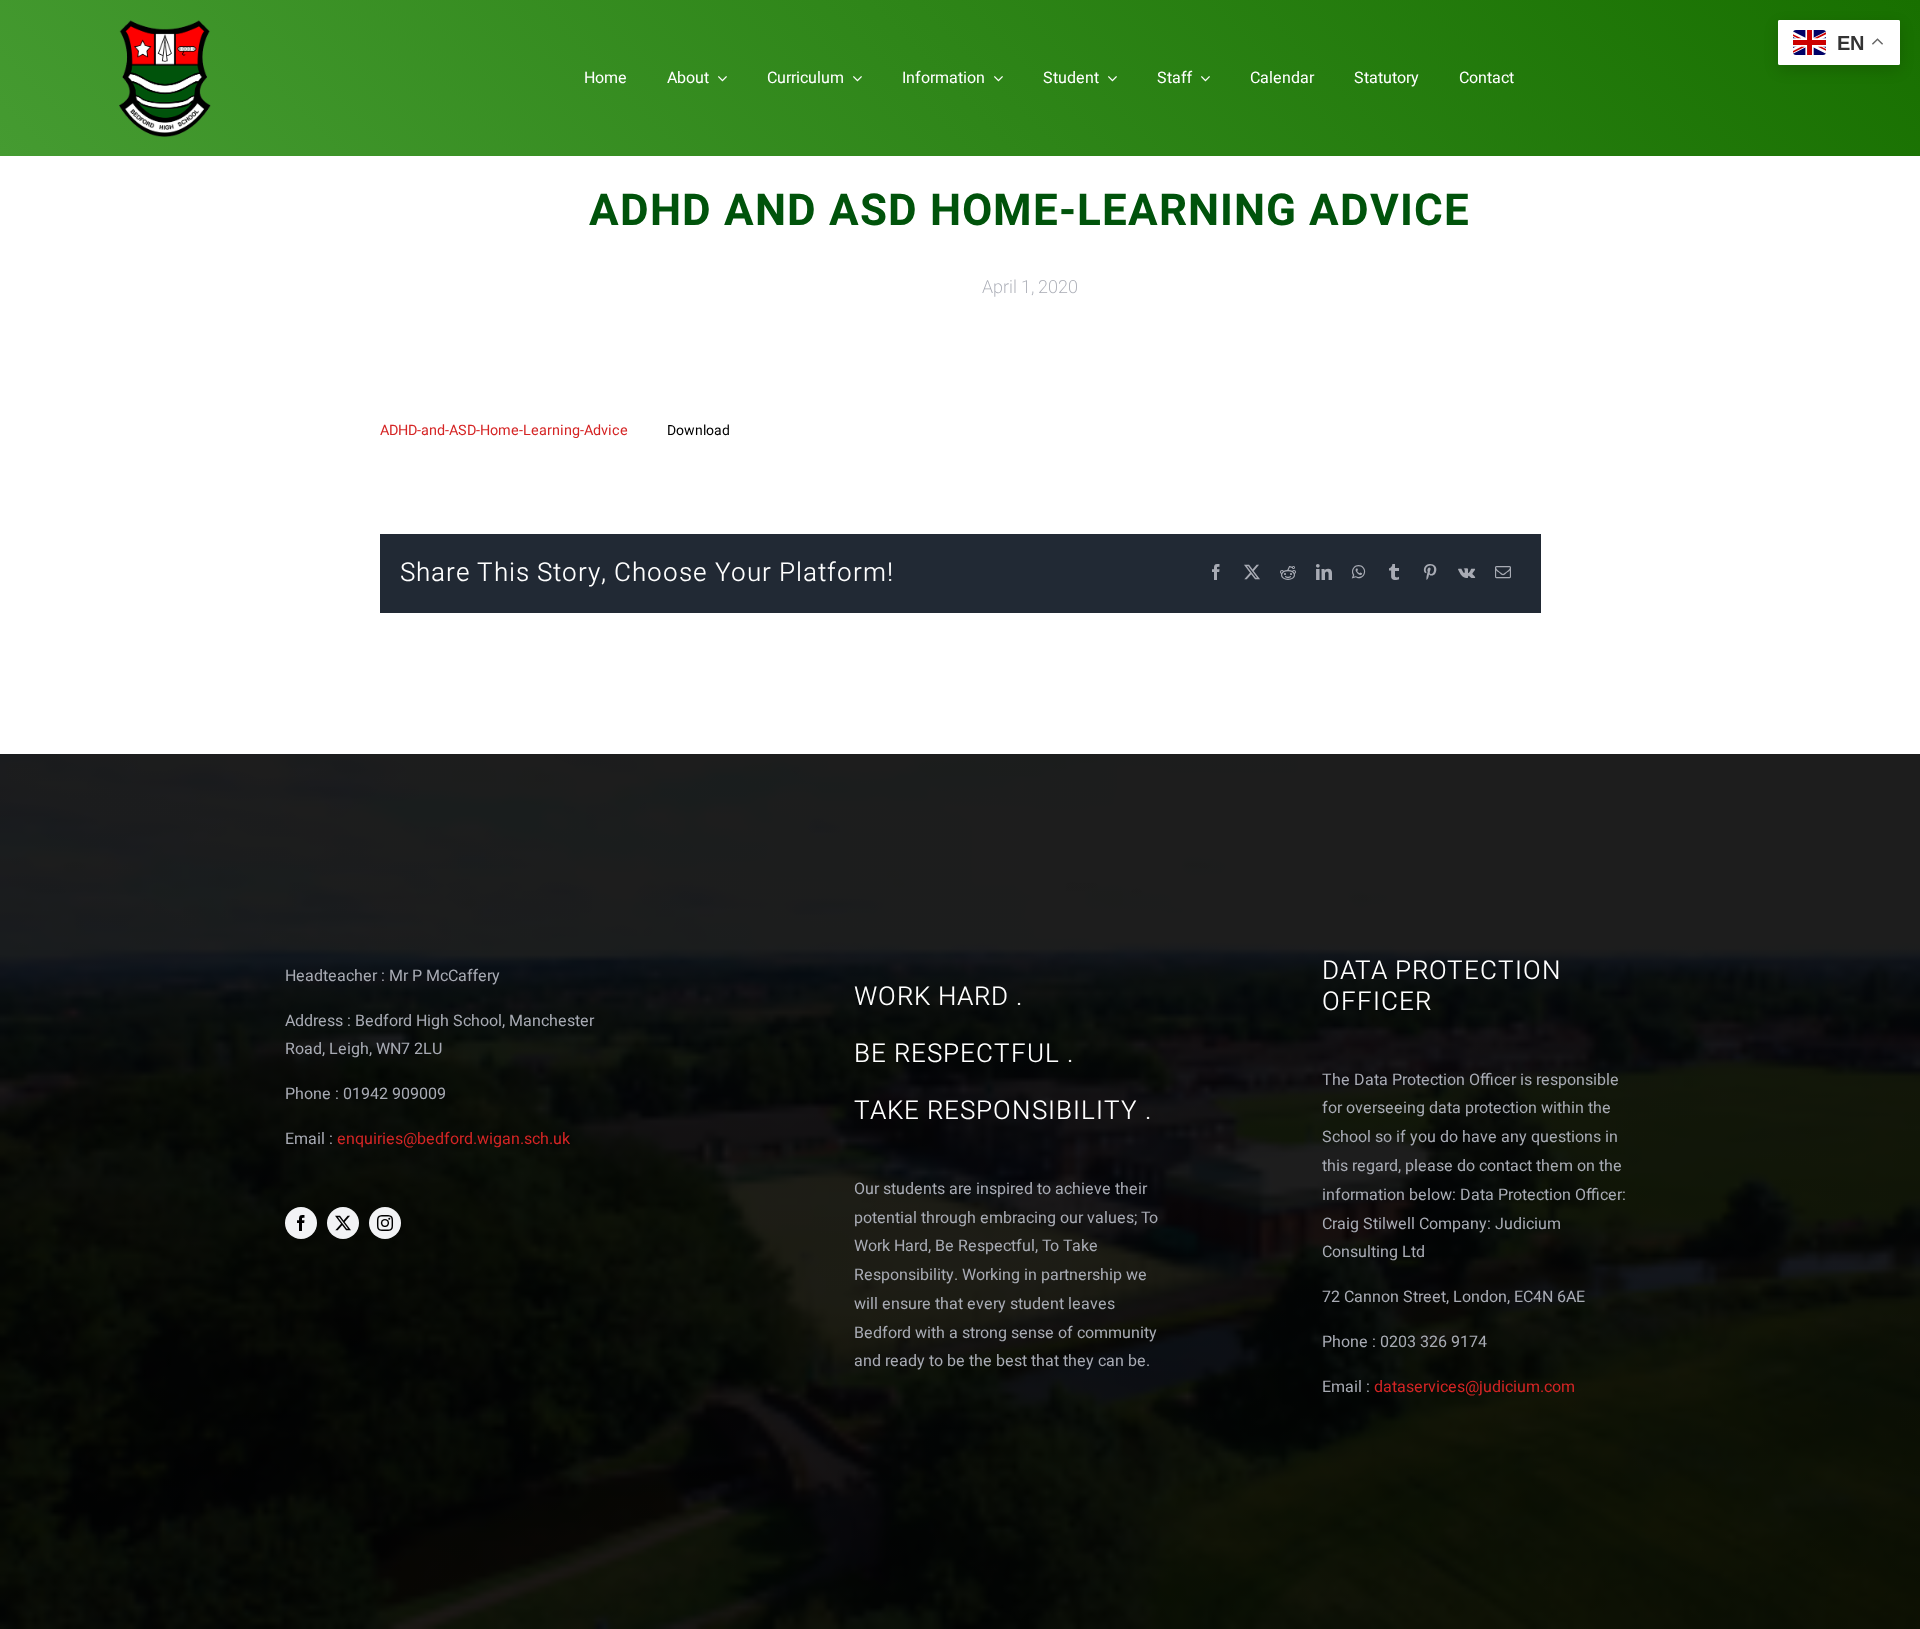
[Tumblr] (1394, 573)
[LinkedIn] (1324, 573)
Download (698, 430)
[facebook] (301, 1223)
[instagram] (385, 1223)
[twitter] (343, 1223)
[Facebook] (1216, 573)
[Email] (1503, 573)
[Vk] (1466, 573)
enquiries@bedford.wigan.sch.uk (453, 1139)
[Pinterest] (1430, 573)
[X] (1252, 573)
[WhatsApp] (1359, 573)
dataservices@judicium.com (1474, 1387)
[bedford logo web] (165, 23)
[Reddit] (1288, 573)
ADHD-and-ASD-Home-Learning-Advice (504, 430)
